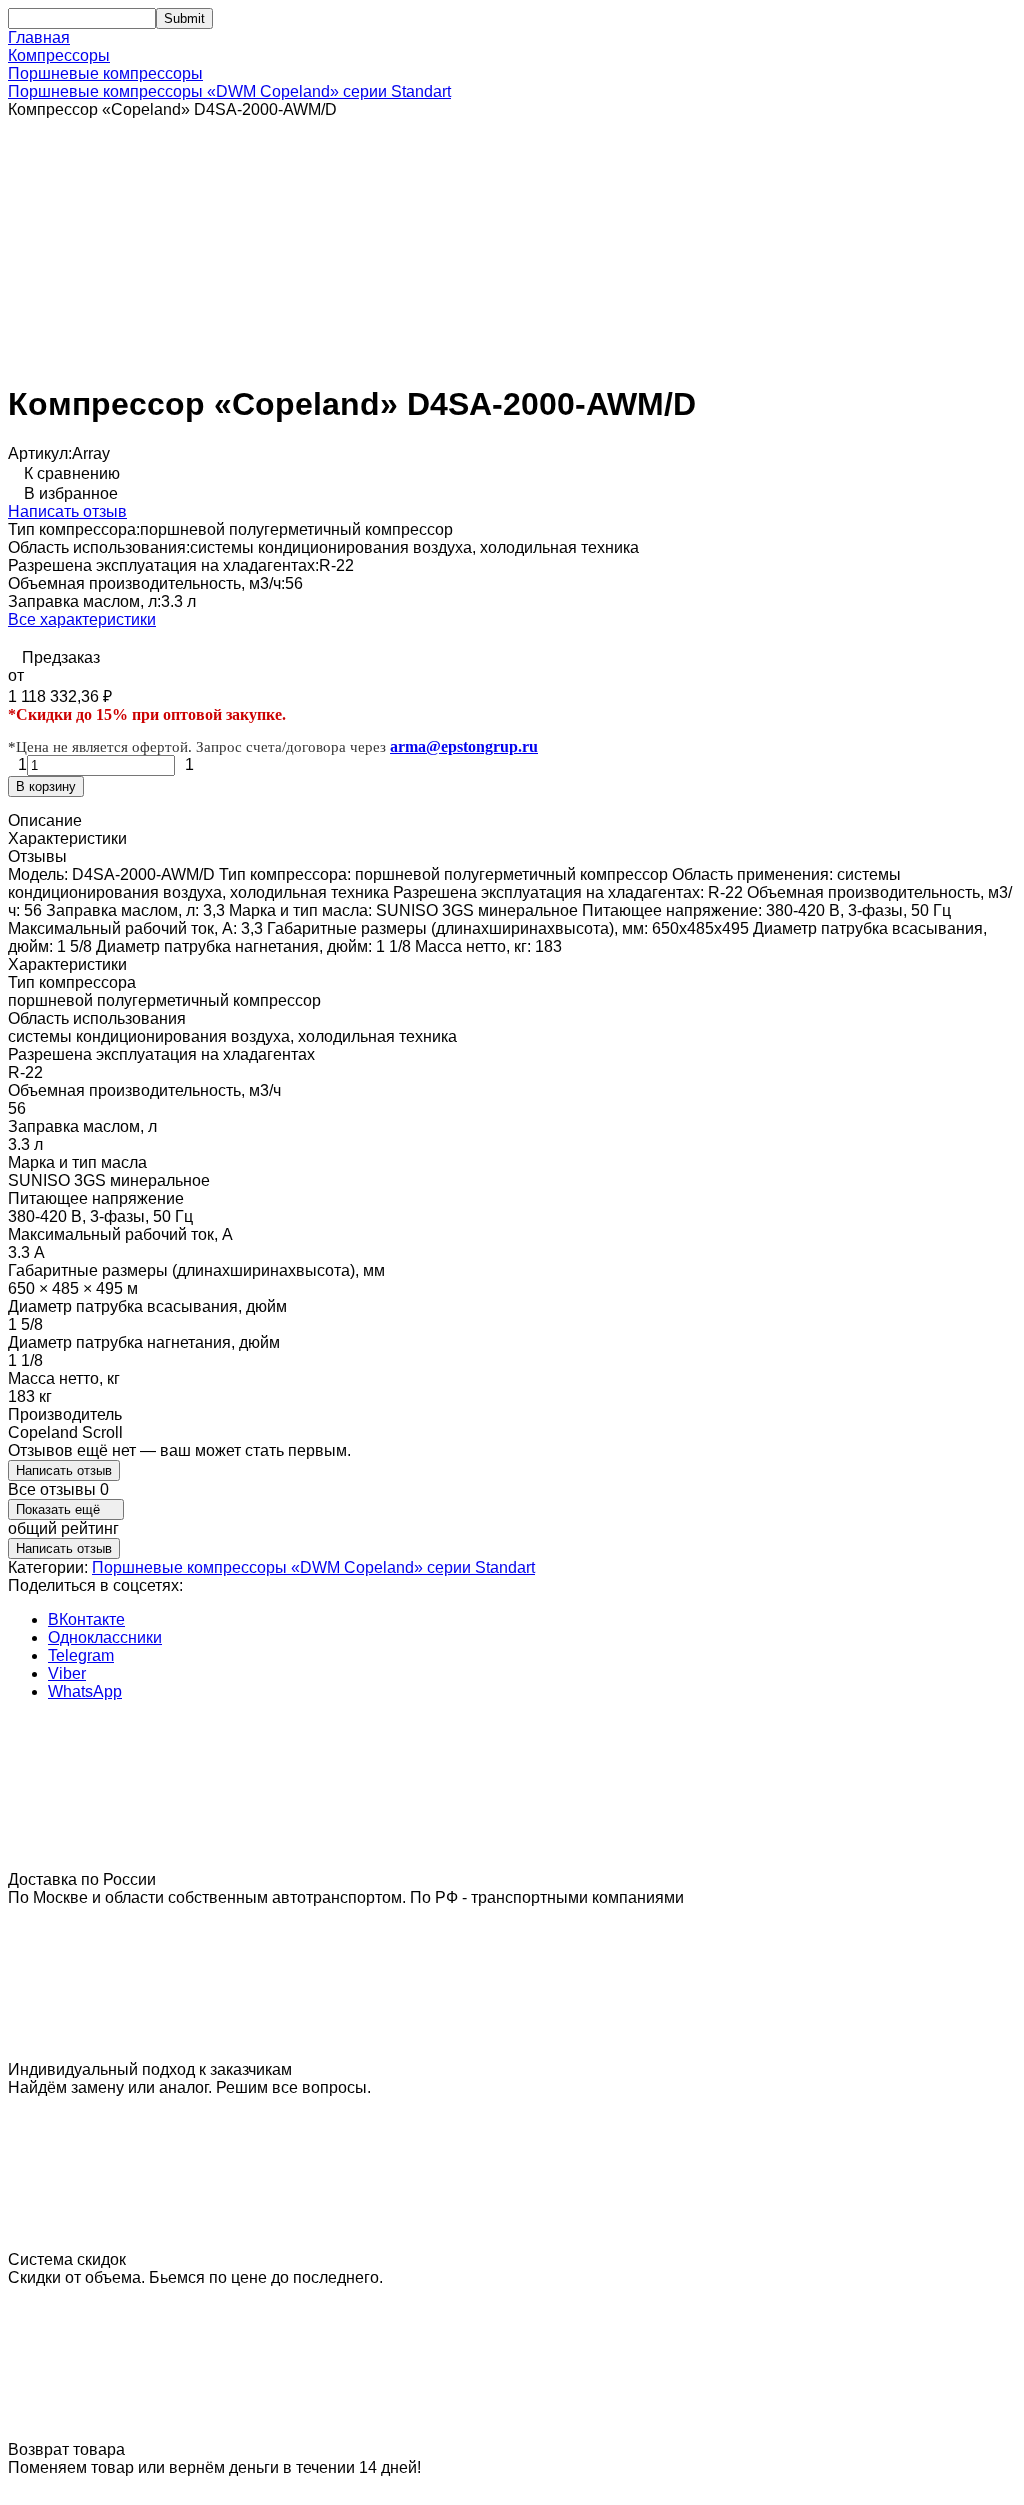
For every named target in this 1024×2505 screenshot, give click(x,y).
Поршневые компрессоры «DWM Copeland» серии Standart (229, 91)
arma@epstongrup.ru (464, 746)
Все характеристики (82, 619)
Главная (39, 37)
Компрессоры (59, 55)
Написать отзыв (67, 511)
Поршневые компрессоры (105, 73)
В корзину (46, 786)
